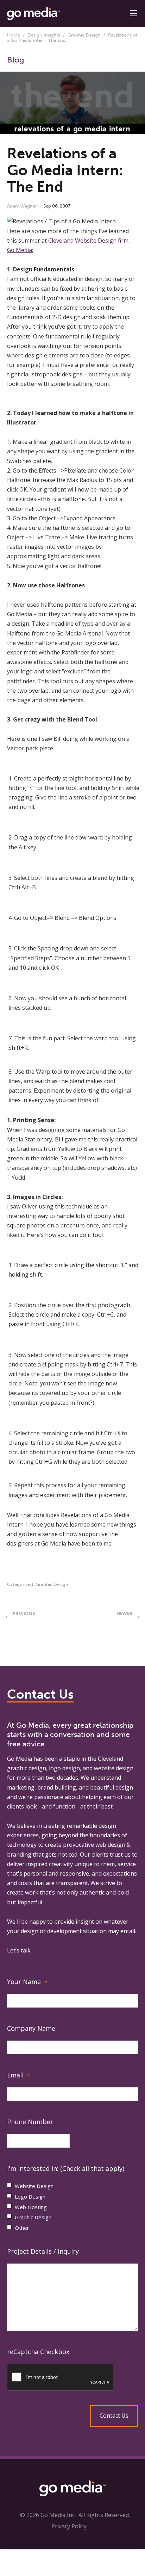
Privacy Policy (69, 2526)
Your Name (27, 1982)
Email (18, 2075)
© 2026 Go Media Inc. (48, 2515)
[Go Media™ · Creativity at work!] (33, 13)
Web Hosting (31, 2207)
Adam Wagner (22, 206)
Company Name (31, 2028)
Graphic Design (84, 35)
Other (22, 2228)
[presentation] (72, 2378)
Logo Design (30, 2196)
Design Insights (44, 35)
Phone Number (30, 2122)
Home (14, 35)
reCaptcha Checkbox (38, 2352)
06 (55, 206)
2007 (65, 206)
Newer (124, 1613)
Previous (24, 1613)
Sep (47, 206)
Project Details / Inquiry (43, 2251)
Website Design (34, 2186)
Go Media (20, 1759)
